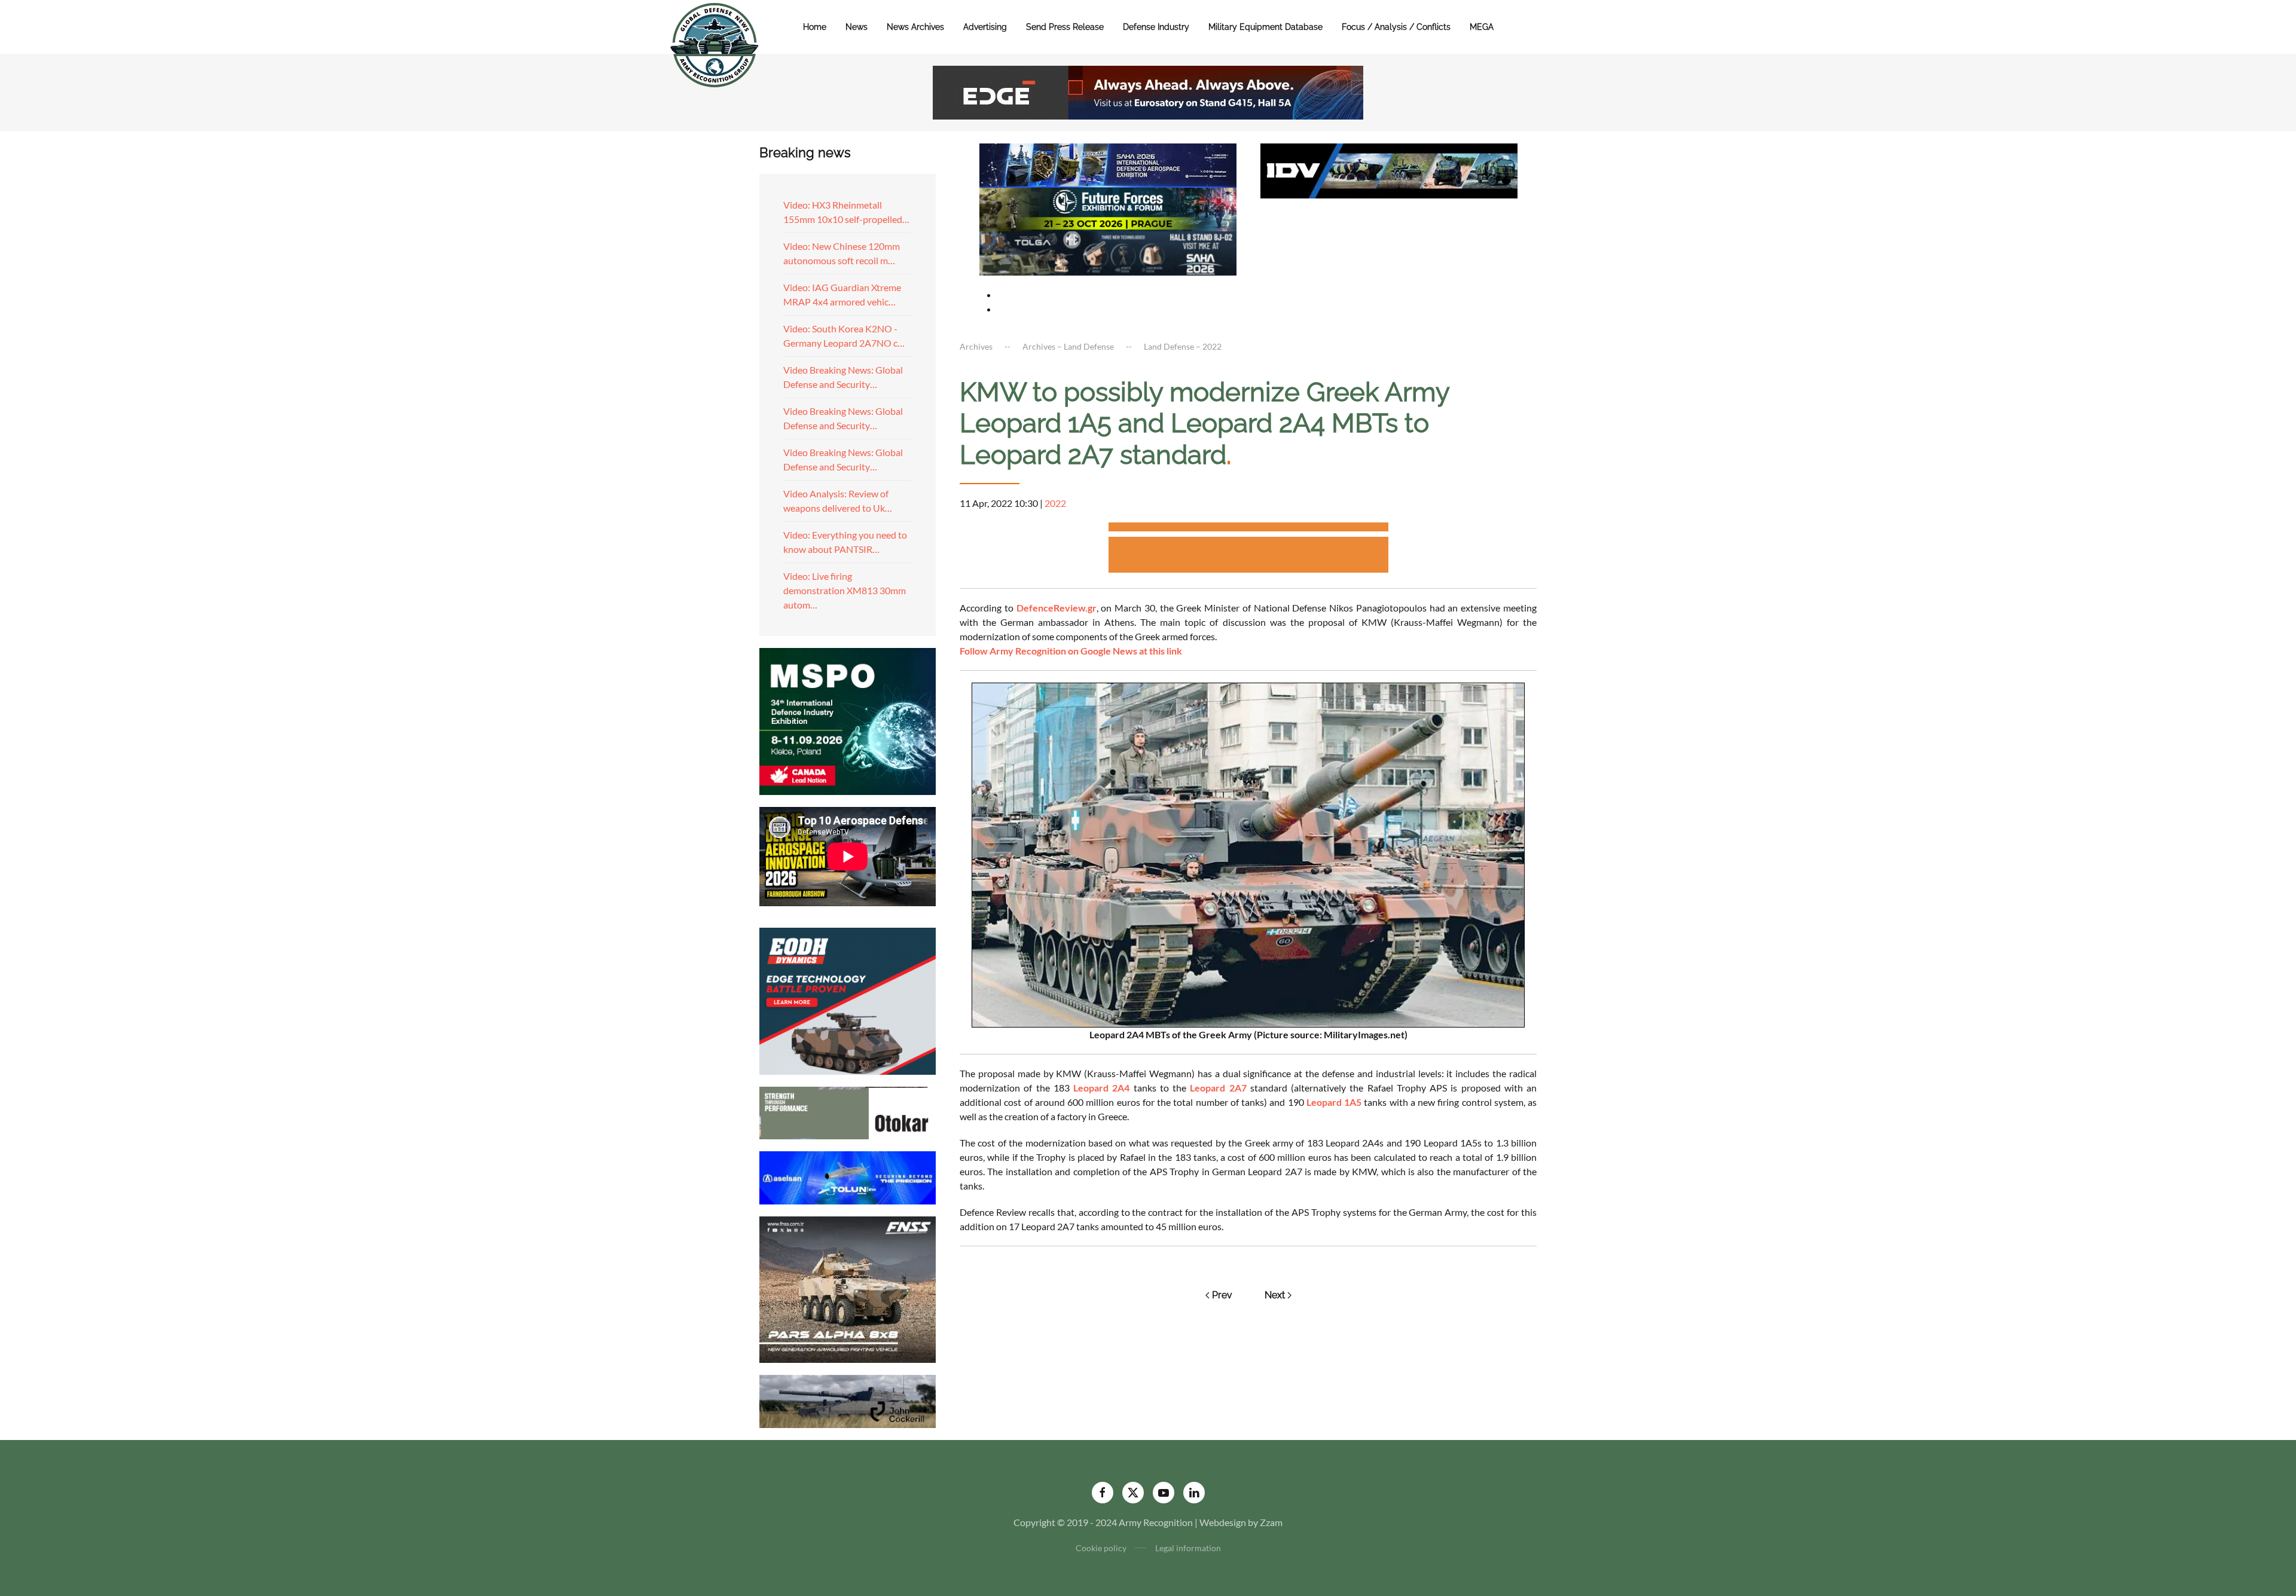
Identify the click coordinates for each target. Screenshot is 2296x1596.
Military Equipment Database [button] (1265, 27)
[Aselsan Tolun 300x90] (848, 1176)
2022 (1055, 503)
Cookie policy (1101, 1548)
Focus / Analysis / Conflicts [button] (1396, 27)
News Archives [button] (915, 27)
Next (1275, 1295)
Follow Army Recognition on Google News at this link (1071, 651)
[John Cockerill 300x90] (848, 1400)
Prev (1222, 1295)
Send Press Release (1065, 27)
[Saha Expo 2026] (1108, 164)
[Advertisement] (1248, 529)
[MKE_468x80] (1108, 252)
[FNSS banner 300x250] (848, 1288)
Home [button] (815, 27)
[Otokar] (848, 1112)
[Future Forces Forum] (1108, 208)
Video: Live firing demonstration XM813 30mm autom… (845, 590)
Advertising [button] (985, 27)
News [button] (857, 27)
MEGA (1482, 27)
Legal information (1188, 1548)
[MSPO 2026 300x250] (848, 720)
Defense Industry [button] (1156, 27)
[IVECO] (1389, 169)
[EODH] (848, 1000)
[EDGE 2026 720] (1148, 91)
